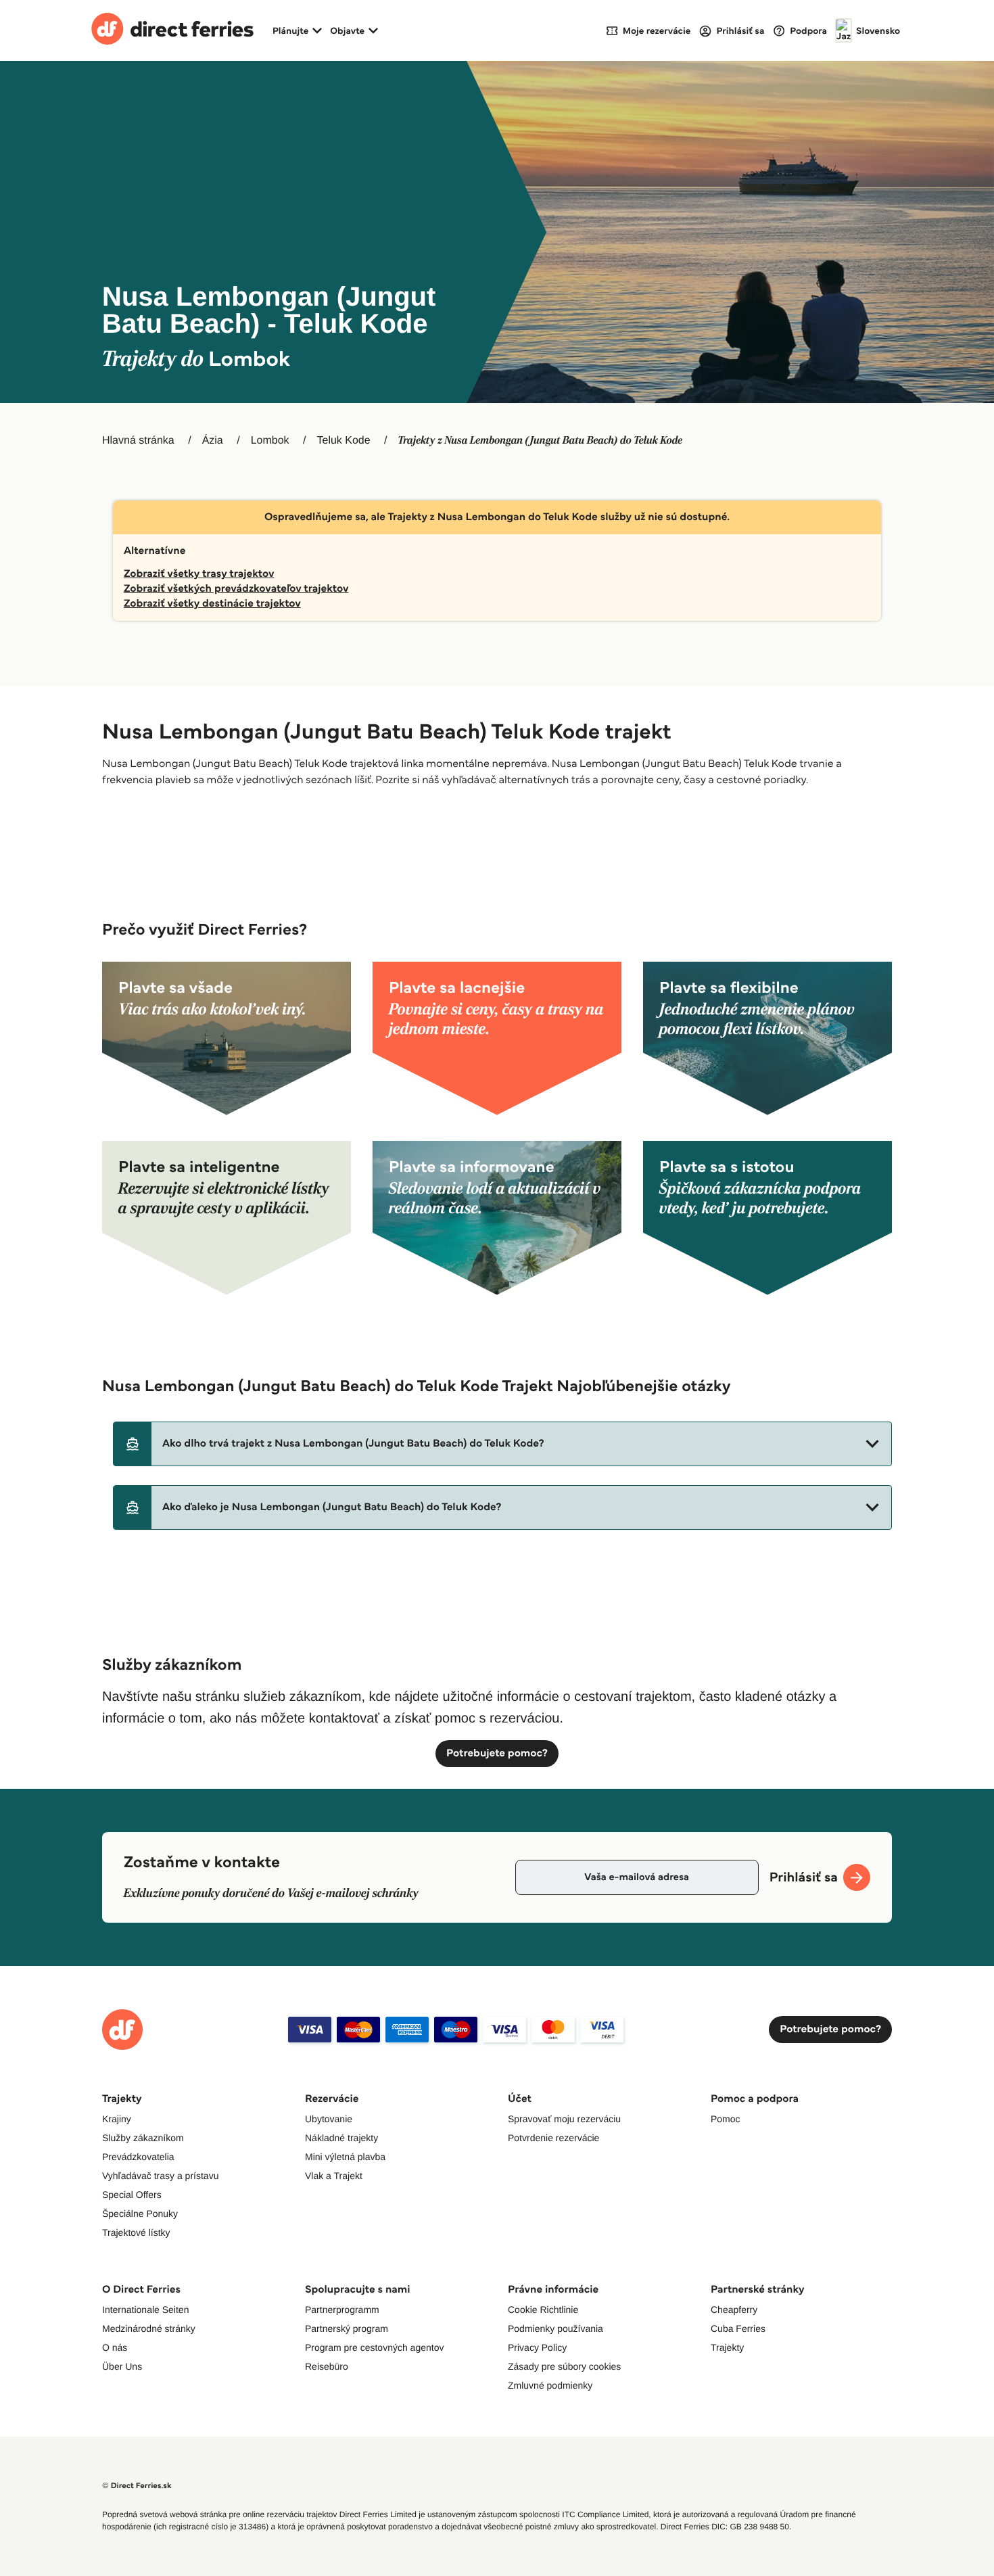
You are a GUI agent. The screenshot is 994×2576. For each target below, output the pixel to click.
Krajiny (117, 2119)
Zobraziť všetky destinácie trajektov (212, 604)
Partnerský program (347, 2328)
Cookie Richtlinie (543, 2310)
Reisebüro (327, 2366)
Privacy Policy (537, 2347)
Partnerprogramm (342, 2310)
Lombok (270, 441)
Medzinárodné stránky (149, 2328)
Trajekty (727, 2347)
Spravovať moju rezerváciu (564, 2119)
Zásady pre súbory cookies (564, 2366)
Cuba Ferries (738, 2328)
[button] (502, 1444)
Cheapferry (734, 2310)
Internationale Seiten (145, 2310)
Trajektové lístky (136, 2232)
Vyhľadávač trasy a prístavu (160, 2176)
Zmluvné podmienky (550, 2385)
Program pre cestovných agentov (374, 2347)
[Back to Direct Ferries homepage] (172, 30)
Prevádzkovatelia (138, 2157)
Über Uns (122, 2366)
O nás (115, 2347)
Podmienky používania (555, 2328)
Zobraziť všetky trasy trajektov (199, 574)
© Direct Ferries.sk (137, 2486)
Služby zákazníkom (143, 2138)
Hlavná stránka (138, 441)
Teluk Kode (343, 441)
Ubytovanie (329, 2119)
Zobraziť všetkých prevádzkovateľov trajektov (236, 589)
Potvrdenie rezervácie (553, 2138)
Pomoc (726, 2119)
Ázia (213, 441)
